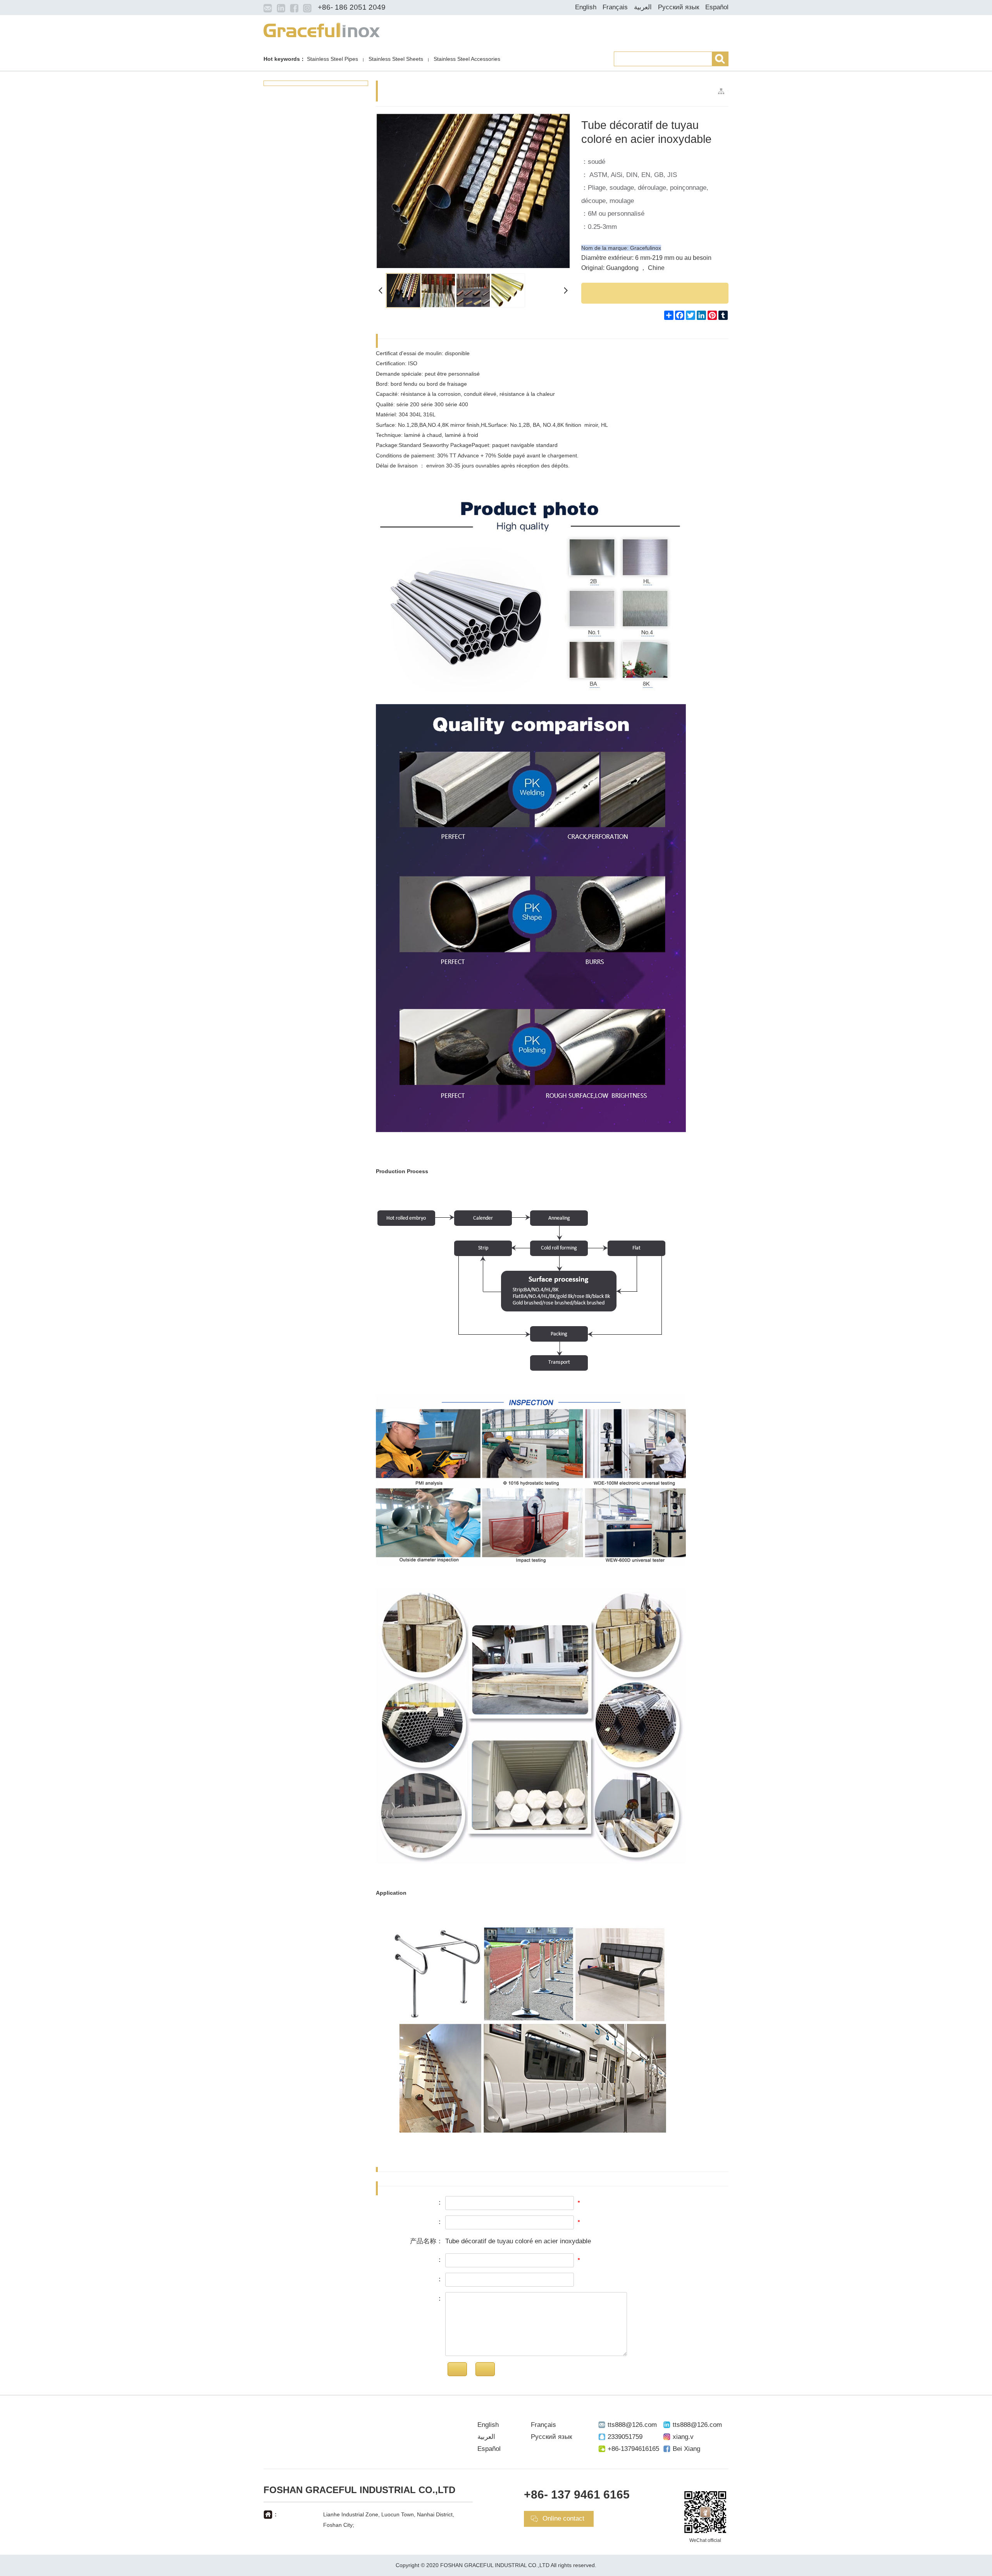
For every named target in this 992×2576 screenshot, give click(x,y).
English (586, 7)
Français (615, 7)
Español (717, 7)
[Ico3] (294, 8)
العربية (643, 7)
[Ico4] (307, 8)
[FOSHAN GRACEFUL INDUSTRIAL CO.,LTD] (322, 29)
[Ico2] (281, 8)
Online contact (563, 2518)
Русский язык (679, 7)
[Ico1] (268, 8)
